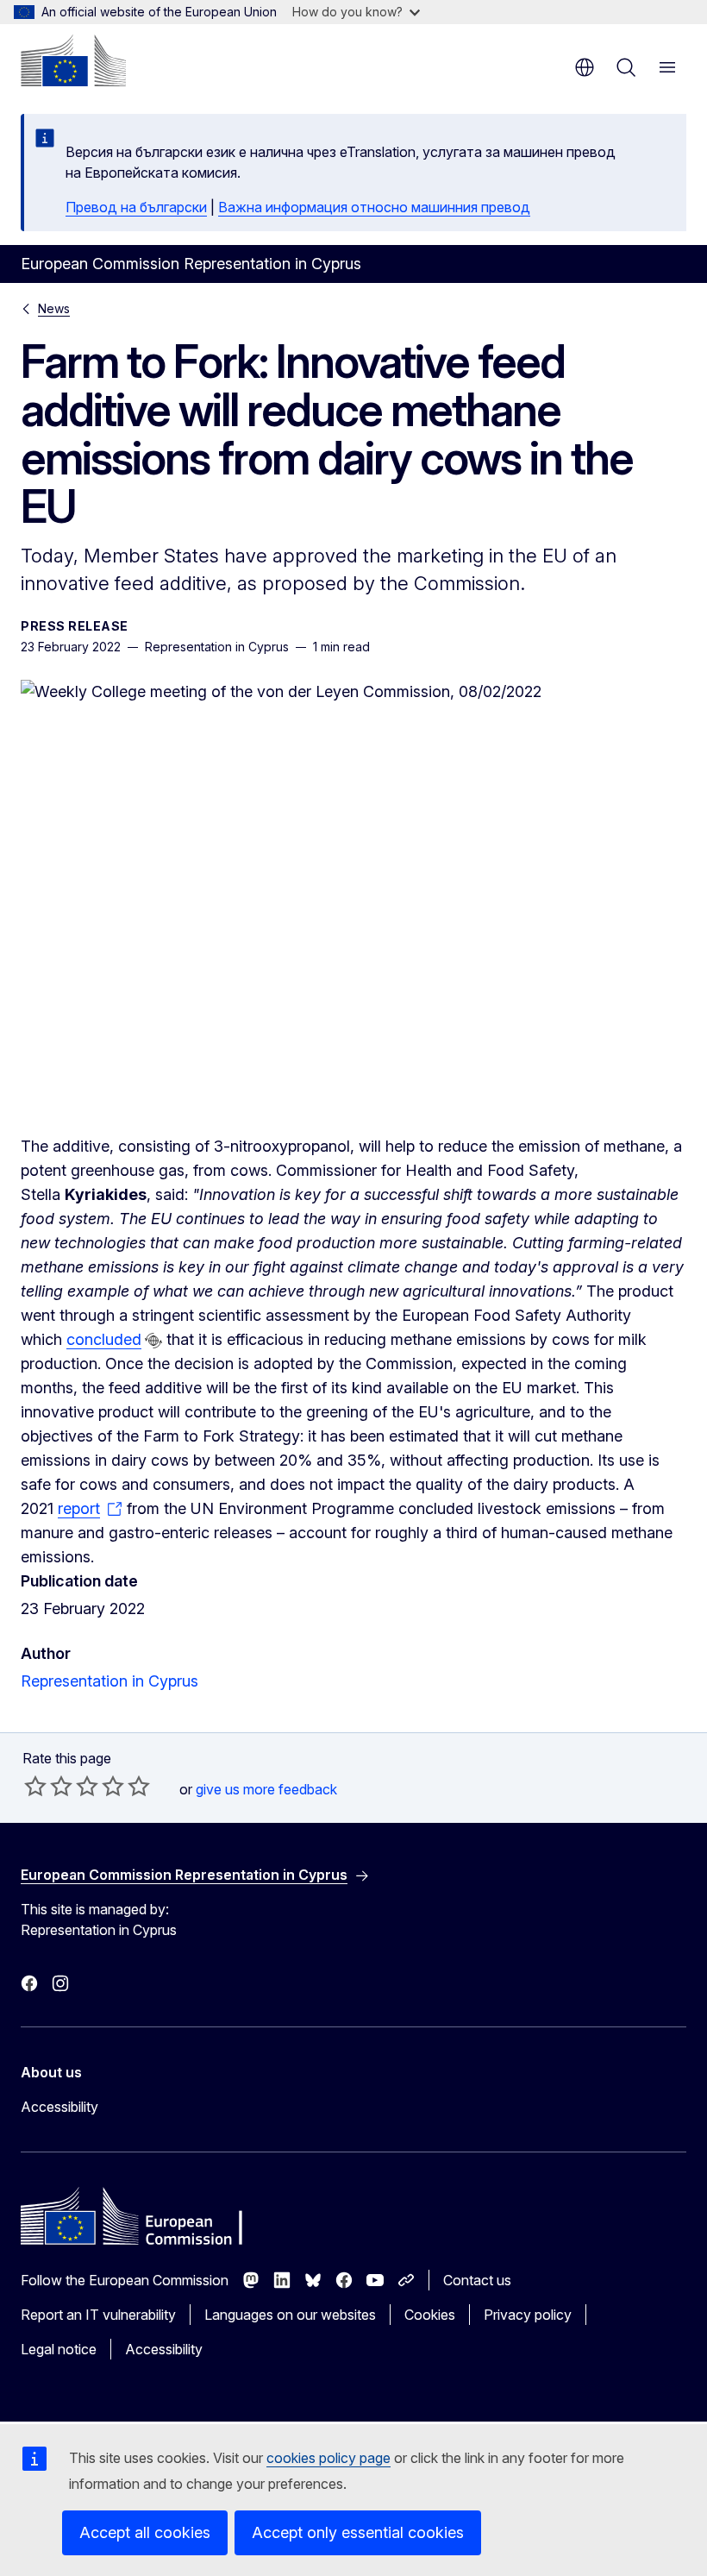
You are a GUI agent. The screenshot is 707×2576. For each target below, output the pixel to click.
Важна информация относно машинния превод (374, 207)
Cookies (430, 2315)
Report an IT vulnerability (98, 2315)
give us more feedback (266, 1789)
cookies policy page (328, 2458)
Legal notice (59, 2349)
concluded (104, 1339)
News (54, 308)
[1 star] (35, 1786)
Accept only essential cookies (358, 2532)
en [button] (585, 67)
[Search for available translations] (153, 1341)
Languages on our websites (290, 2315)
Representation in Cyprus (109, 1681)
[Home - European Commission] (73, 60)
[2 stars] (48, 1786)
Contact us (477, 2280)
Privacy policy (528, 2315)
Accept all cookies (145, 2532)
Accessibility (59, 2107)
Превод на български (136, 207)
